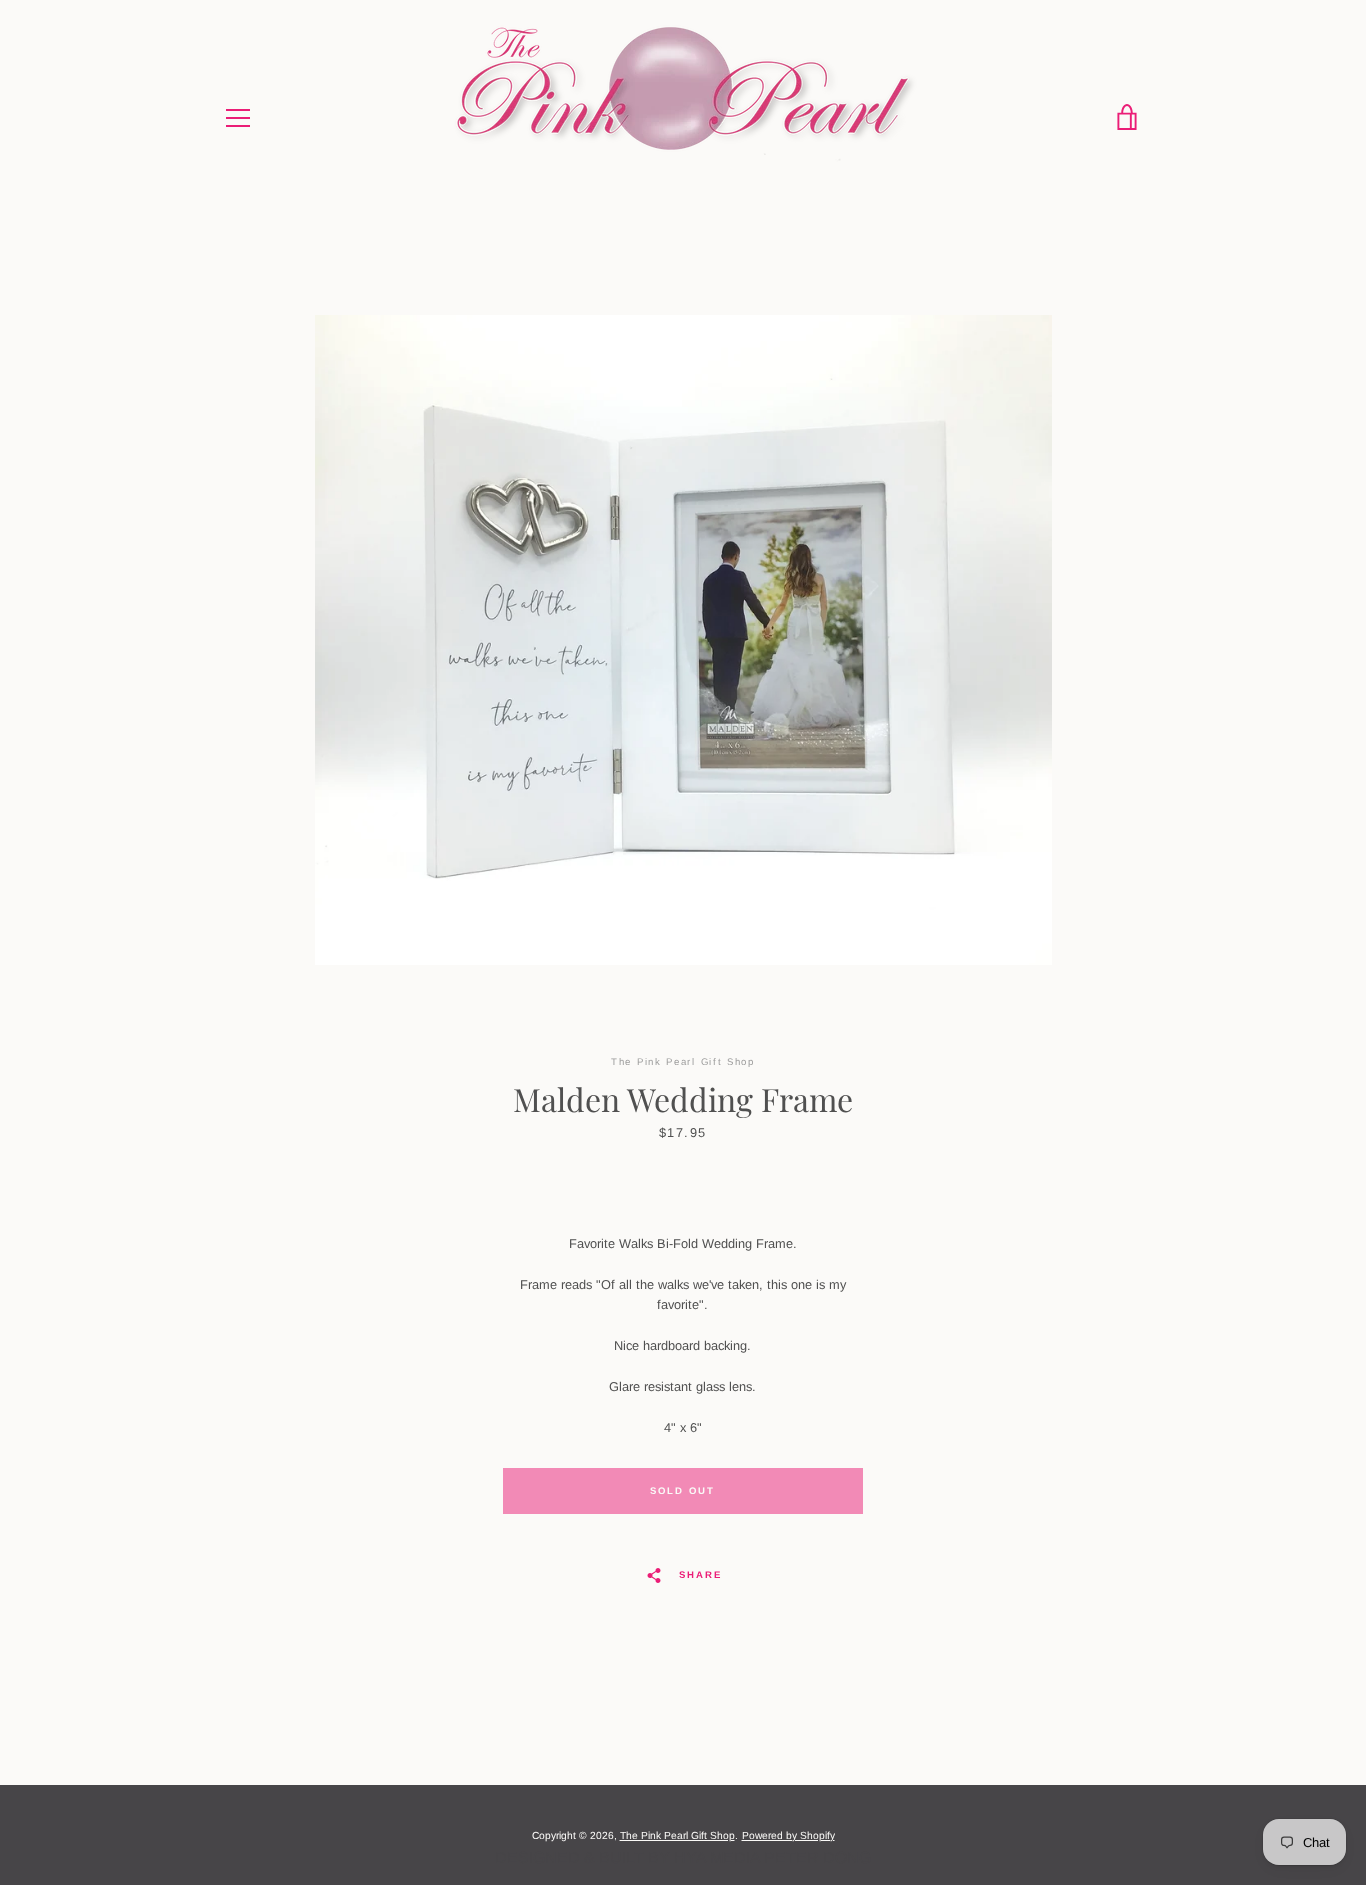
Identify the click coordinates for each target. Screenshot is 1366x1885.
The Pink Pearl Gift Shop (677, 1835)
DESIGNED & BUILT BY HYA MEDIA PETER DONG (683, 1857)
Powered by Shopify (788, 1835)
